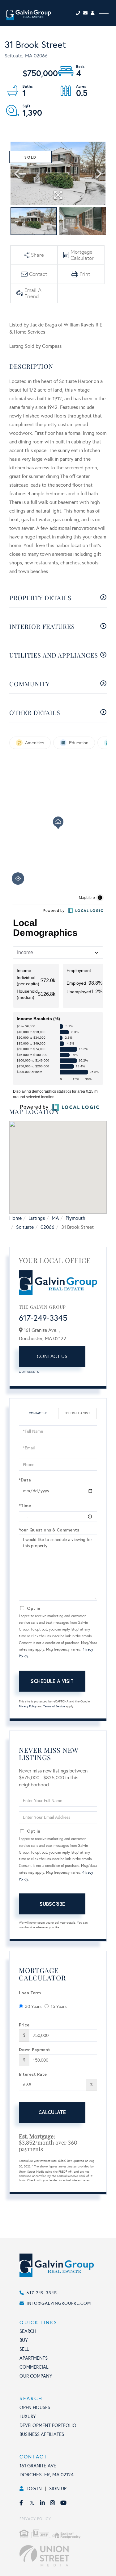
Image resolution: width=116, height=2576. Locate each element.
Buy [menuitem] (24, 2340)
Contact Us (52, 1356)
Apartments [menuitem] (34, 2358)
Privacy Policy (28, 1706)
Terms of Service (54, 1706)
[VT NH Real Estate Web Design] (64, 2556)
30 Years (33, 2007)
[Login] (93, 13)
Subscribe (52, 1904)
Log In (34, 2489)
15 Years (59, 2007)
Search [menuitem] (28, 2331)
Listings (37, 1218)
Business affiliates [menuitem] (42, 2434)
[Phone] (79, 13)
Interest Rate (33, 2074)
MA (55, 1218)
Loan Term (30, 1993)
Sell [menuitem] (24, 2349)
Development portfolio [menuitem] (48, 2425)
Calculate (52, 2112)
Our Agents (29, 1372)
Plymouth (75, 1218)
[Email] (87, 13)
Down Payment (34, 2049)
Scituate (25, 1227)
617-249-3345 (43, 1318)
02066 (47, 1227)
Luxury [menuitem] (28, 2416)
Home (15, 1218)
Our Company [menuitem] (36, 2376)
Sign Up (58, 2489)
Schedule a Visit (77, 1413)
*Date (25, 1480)
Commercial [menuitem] (34, 2367)
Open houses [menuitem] (35, 2408)
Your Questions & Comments (49, 1530)
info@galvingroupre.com (59, 2303)
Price (24, 2025)
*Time (25, 1505)
